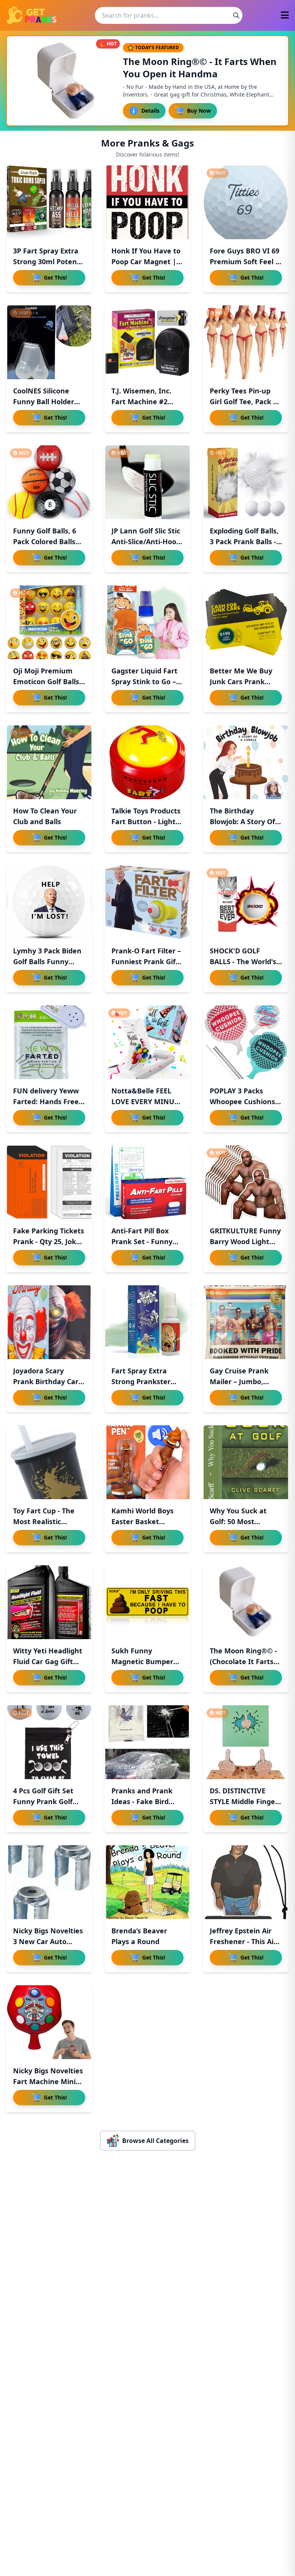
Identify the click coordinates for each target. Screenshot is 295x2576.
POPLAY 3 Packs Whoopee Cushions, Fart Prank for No (243, 1101)
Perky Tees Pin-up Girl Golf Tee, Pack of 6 (245, 402)
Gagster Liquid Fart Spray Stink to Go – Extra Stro (144, 681)
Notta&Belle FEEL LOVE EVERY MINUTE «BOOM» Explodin (147, 1101)
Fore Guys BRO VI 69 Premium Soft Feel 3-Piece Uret (246, 262)
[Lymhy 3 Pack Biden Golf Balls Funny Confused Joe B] (49, 902)
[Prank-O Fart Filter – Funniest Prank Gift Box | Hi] (147, 902)
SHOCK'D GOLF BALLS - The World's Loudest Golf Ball (243, 961)
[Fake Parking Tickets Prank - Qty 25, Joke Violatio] (49, 1182)
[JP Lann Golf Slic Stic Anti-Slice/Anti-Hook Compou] (147, 482)
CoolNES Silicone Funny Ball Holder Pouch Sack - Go (44, 402)
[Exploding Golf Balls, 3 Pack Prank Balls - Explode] (246, 482)
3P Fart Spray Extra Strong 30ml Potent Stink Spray (46, 262)
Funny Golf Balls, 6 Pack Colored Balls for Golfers (45, 542)
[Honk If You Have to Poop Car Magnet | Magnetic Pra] (147, 202)
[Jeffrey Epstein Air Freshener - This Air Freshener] (246, 1882)
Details (150, 111)
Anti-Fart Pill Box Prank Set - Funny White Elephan (142, 1241)
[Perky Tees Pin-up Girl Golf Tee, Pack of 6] (246, 342)
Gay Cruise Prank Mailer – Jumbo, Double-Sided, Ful (239, 1381)
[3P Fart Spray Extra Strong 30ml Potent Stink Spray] (49, 202)
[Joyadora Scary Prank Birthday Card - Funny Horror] (49, 1322)
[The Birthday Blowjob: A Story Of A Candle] (246, 762)
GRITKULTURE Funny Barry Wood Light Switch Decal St (245, 1241)
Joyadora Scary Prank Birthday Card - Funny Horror (48, 1381)
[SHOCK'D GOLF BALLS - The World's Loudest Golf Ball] (246, 902)
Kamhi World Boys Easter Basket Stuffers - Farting (143, 1521)
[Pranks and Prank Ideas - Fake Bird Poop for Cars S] (147, 1742)
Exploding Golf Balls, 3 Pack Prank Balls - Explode (244, 542)
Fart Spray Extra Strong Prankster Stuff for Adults (141, 1381)
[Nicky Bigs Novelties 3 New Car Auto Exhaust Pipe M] (49, 1882)
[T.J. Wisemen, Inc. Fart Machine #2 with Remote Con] (147, 342)
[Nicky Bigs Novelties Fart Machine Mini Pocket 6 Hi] (49, 2022)
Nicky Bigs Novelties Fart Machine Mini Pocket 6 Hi (48, 2081)
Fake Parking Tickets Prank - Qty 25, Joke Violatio (49, 1241)
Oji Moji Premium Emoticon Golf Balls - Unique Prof (48, 681)
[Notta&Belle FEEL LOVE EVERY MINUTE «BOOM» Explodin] (147, 1042)
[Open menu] (285, 16)
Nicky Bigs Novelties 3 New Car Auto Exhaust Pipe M (48, 1941)
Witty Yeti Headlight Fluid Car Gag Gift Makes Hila (48, 1661)
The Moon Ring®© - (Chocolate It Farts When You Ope (243, 1661)
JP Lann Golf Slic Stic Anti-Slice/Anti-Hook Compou (146, 542)
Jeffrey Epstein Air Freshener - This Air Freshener (243, 1941)
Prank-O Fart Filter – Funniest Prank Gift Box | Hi (146, 961)
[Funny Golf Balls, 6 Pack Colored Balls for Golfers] (49, 482)
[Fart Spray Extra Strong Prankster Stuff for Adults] (147, 1322)
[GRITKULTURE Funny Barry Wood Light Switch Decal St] (246, 1182)
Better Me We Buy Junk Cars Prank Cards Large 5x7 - (241, 681)
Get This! (55, 277)
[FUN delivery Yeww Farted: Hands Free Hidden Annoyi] (49, 1042)
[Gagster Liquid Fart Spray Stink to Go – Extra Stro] (147, 622)
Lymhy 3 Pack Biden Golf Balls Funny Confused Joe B (47, 961)
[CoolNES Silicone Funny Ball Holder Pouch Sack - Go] (49, 342)
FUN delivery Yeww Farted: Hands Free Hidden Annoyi (46, 1101)
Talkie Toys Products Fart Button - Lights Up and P (146, 821)
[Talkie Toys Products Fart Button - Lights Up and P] (147, 762)
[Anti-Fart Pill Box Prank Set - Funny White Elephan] (147, 1182)
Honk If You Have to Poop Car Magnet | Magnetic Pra (146, 262)
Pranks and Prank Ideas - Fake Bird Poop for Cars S (142, 1801)
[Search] (236, 15)
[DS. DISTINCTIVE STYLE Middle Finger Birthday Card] (246, 1742)
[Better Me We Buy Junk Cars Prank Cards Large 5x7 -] (246, 622)
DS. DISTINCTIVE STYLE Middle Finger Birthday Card (244, 1801)
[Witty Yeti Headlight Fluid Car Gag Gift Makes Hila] (49, 1602)
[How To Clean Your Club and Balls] (49, 762)
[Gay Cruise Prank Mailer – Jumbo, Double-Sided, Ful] (246, 1322)
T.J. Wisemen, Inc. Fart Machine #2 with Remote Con (141, 402)
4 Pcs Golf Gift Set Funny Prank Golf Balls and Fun (43, 1801)
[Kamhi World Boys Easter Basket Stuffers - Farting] (147, 1462)
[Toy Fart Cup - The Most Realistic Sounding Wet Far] (49, 1462)
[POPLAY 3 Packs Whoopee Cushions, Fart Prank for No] (246, 1042)
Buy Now (199, 111)
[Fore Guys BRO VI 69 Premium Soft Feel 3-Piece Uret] (246, 202)
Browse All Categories (155, 2141)
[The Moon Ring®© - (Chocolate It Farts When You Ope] (246, 1602)
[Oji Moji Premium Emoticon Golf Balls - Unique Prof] (49, 622)
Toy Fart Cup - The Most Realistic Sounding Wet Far (44, 1521)
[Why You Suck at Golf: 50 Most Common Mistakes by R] (246, 1462)
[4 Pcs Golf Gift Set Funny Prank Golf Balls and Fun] (49, 1742)
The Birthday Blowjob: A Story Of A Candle (246, 821)
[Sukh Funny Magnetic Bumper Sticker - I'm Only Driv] (147, 1602)
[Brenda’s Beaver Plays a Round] (147, 1882)
